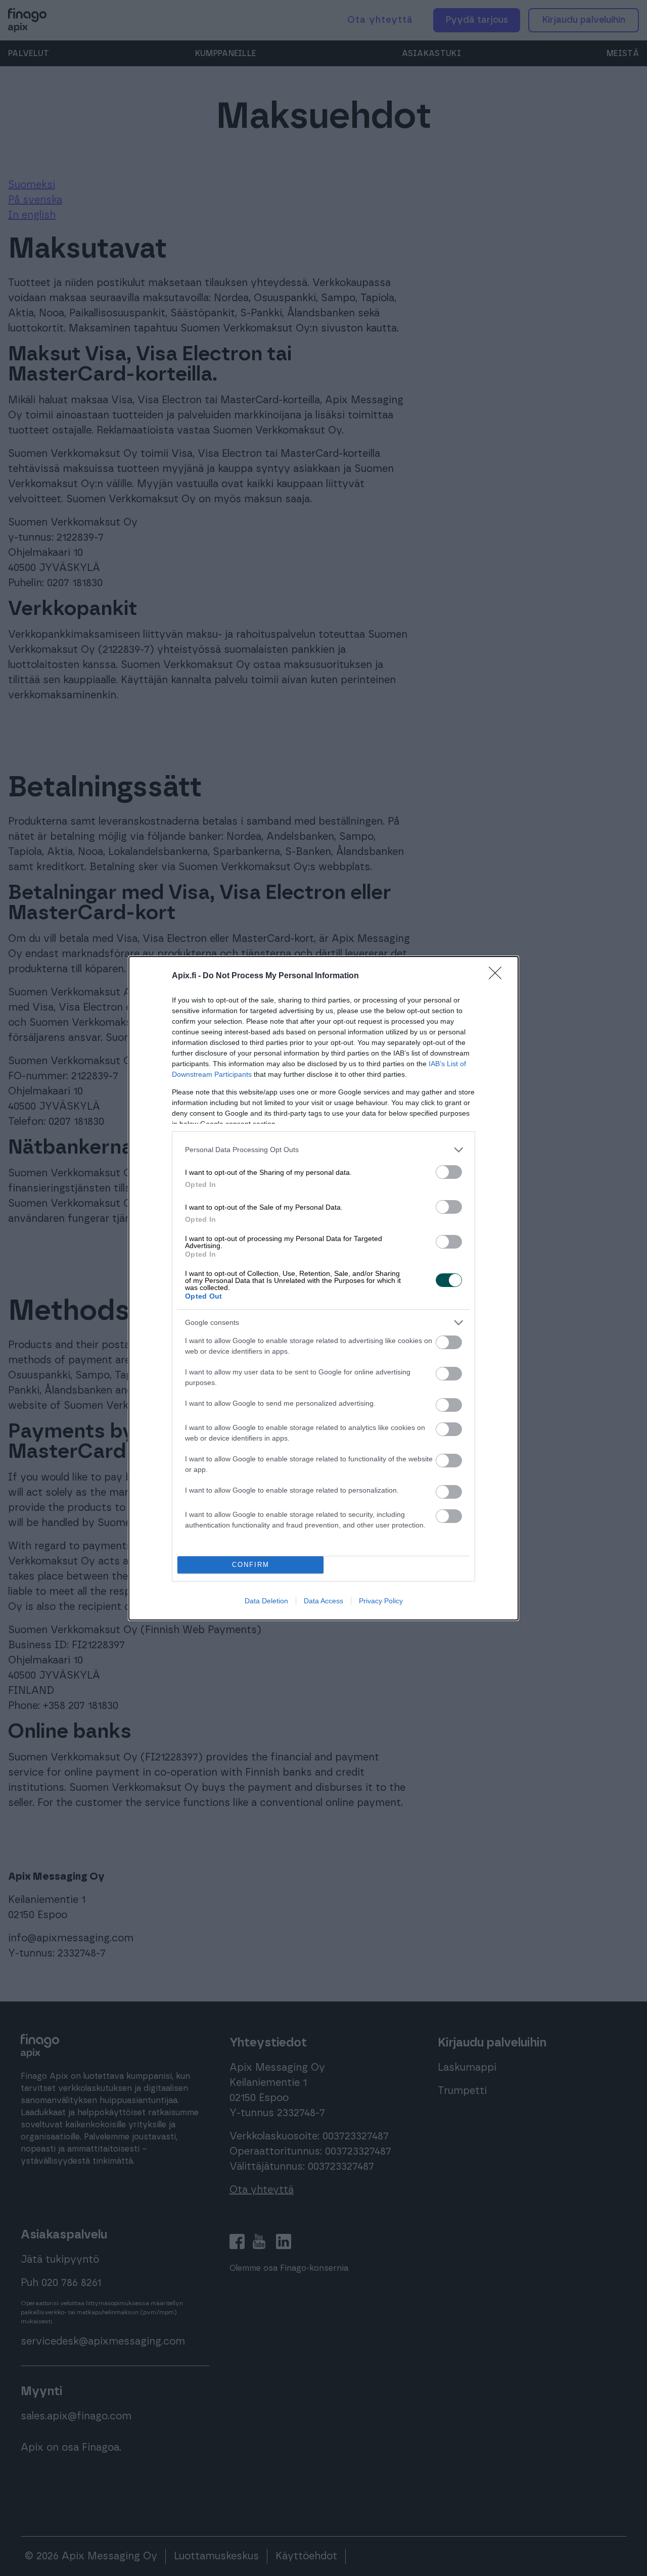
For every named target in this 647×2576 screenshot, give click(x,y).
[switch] (449, 1172)
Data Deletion (266, 1601)
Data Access (323, 1601)
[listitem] (323, 1150)
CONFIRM (251, 1565)
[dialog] (323, 1288)
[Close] (498, 976)
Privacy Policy (381, 1601)
